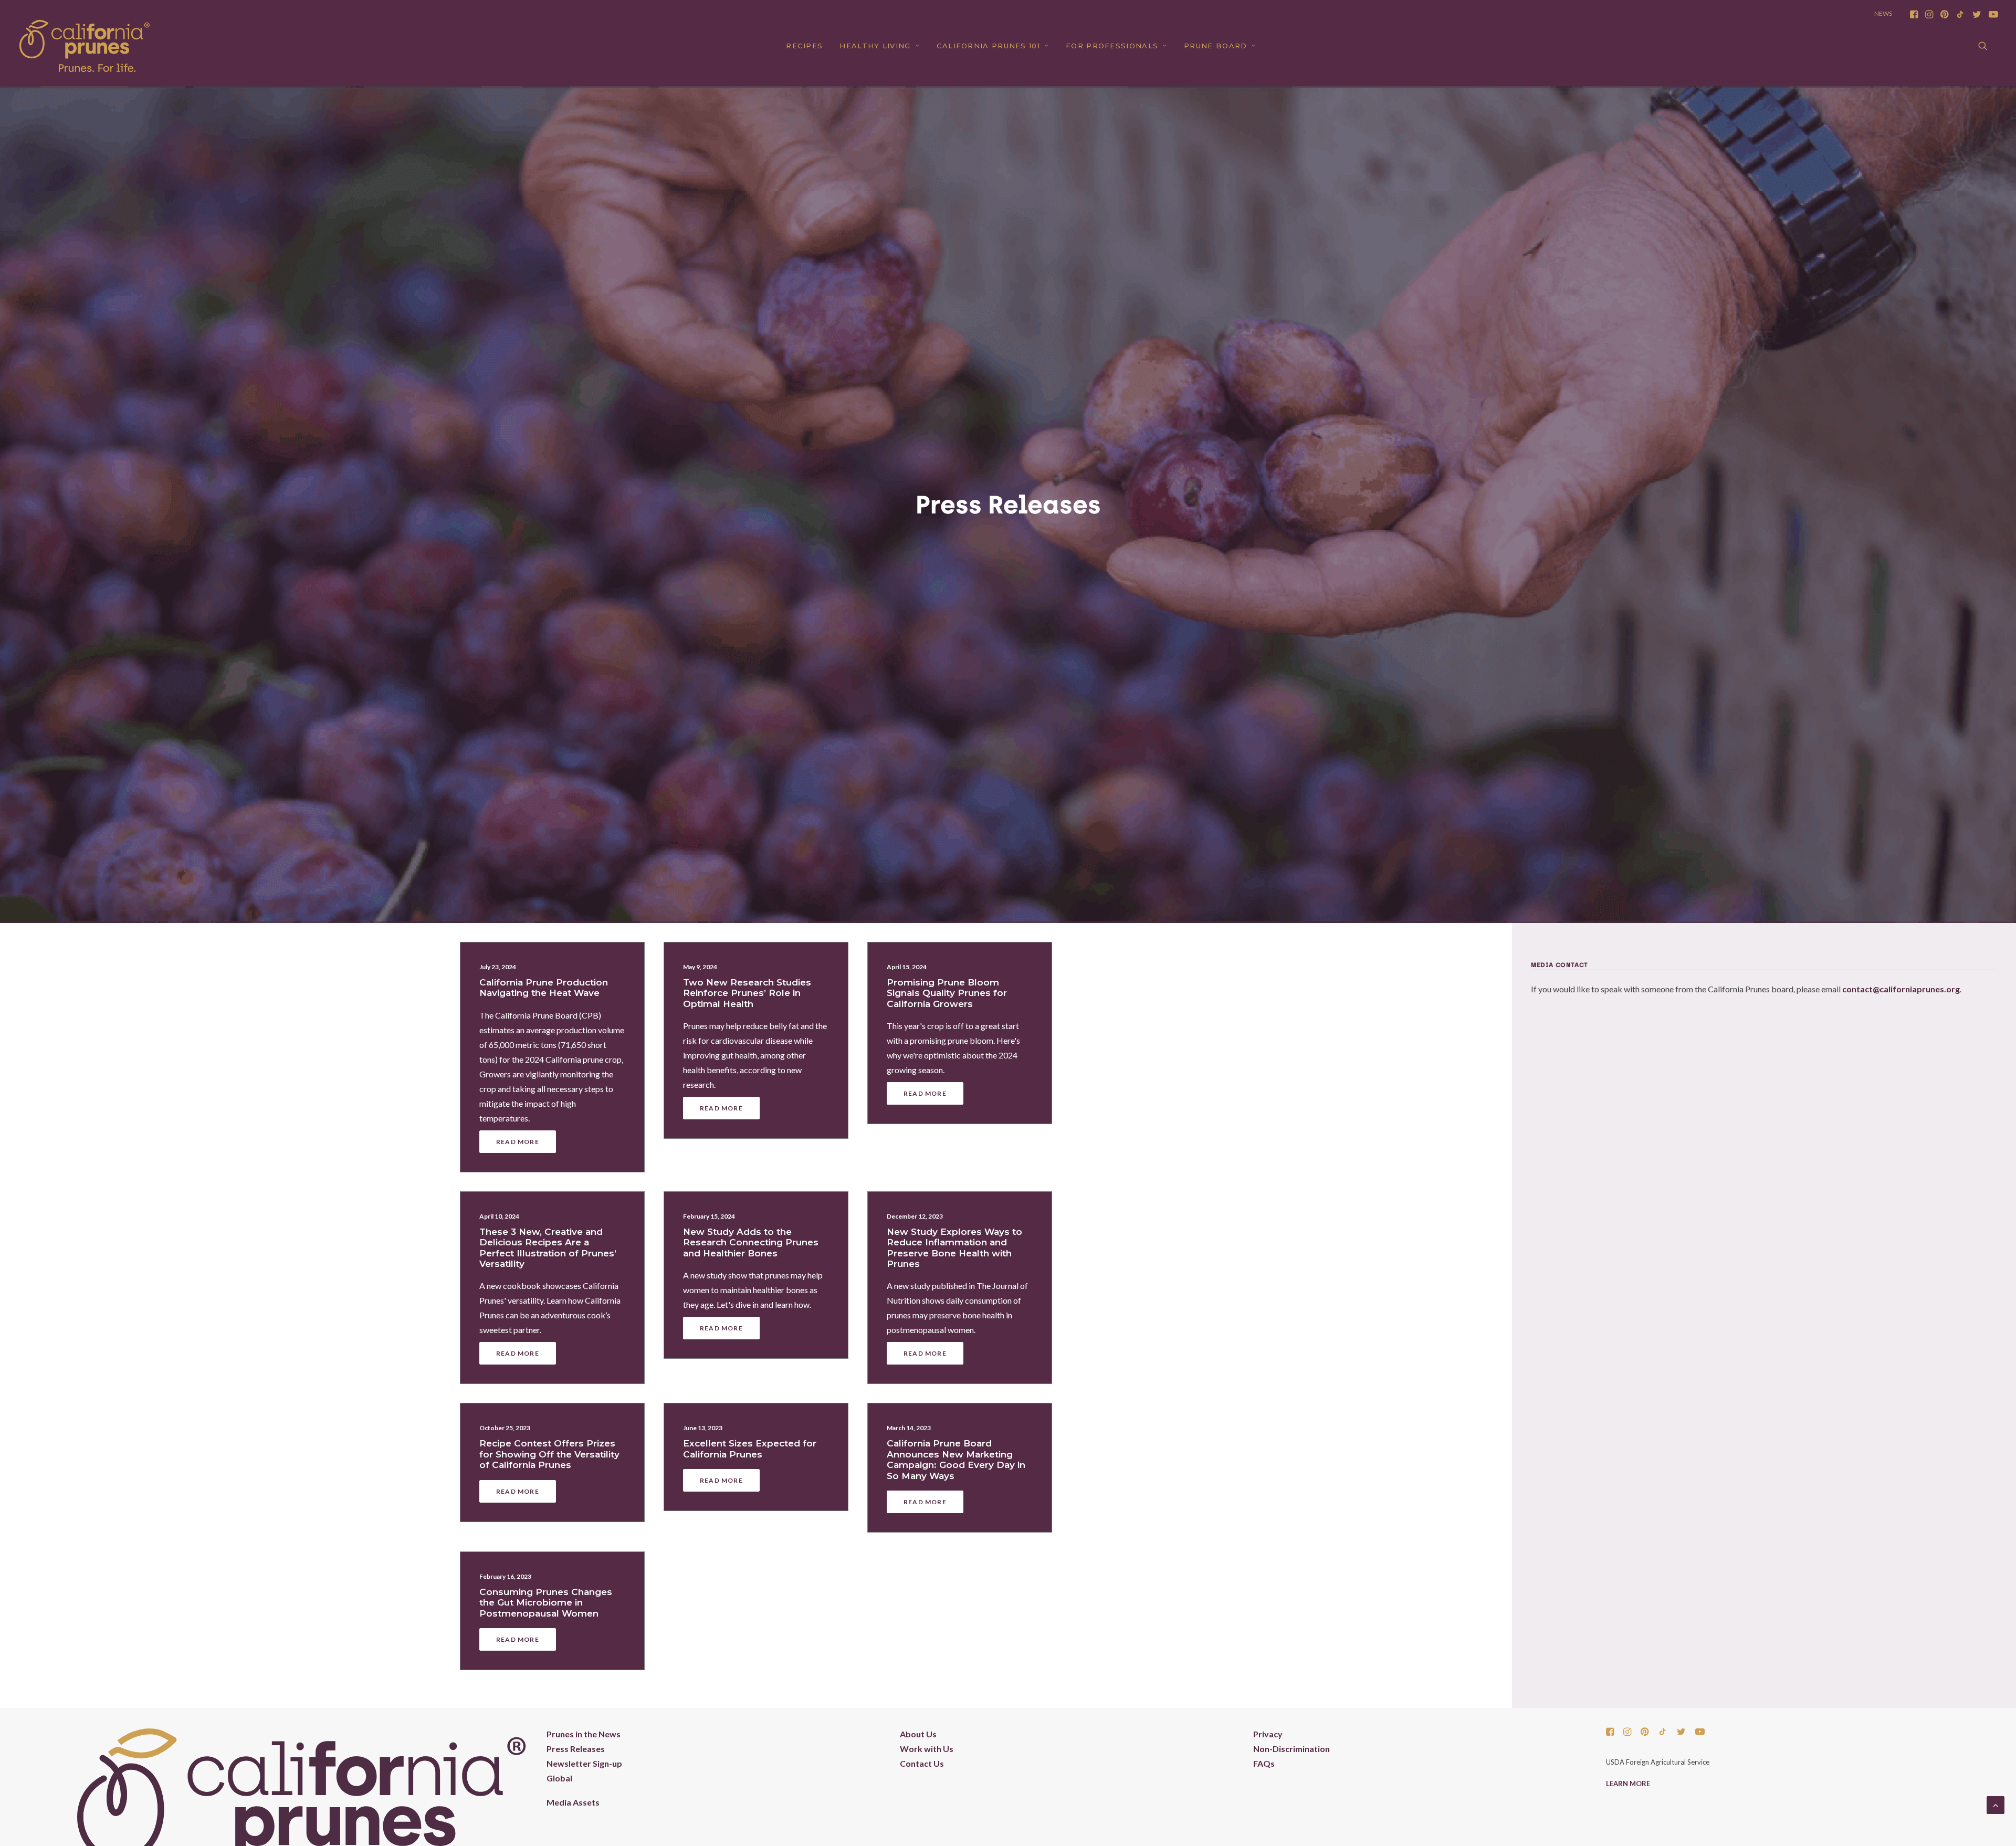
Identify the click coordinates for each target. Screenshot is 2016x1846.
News (1883, 13)
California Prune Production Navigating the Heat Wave (544, 988)
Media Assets (573, 1802)
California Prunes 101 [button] (988, 46)
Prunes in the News (584, 1734)
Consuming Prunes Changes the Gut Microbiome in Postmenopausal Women (546, 1603)
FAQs (1264, 1763)
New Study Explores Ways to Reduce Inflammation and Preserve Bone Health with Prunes (954, 1248)
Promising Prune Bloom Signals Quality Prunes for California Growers (947, 993)
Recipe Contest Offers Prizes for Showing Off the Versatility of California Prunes (549, 1454)
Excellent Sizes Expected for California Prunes (750, 1449)
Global (559, 1778)
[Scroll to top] (1996, 1804)
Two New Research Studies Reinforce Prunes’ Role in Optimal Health (747, 993)
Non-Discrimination (1291, 1749)
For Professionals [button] (1112, 46)
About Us (918, 1734)
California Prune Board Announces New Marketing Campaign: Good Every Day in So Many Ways (956, 1459)
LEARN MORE (1628, 1784)
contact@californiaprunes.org (1901, 989)
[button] (1914, 14)
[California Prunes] (85, 46)
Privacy (1268, 1734)
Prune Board (1215, 46)
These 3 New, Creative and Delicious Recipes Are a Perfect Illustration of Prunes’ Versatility (548, 1248)
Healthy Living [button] (875, 46)
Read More (518, 1142)
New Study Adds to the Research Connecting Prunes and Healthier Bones (751, 1242)
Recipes (804, 46)
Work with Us (927, 1749)
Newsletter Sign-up (584, 1763)
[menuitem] (1914, 14)
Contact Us (922, 1763)
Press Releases (576, 1749)
